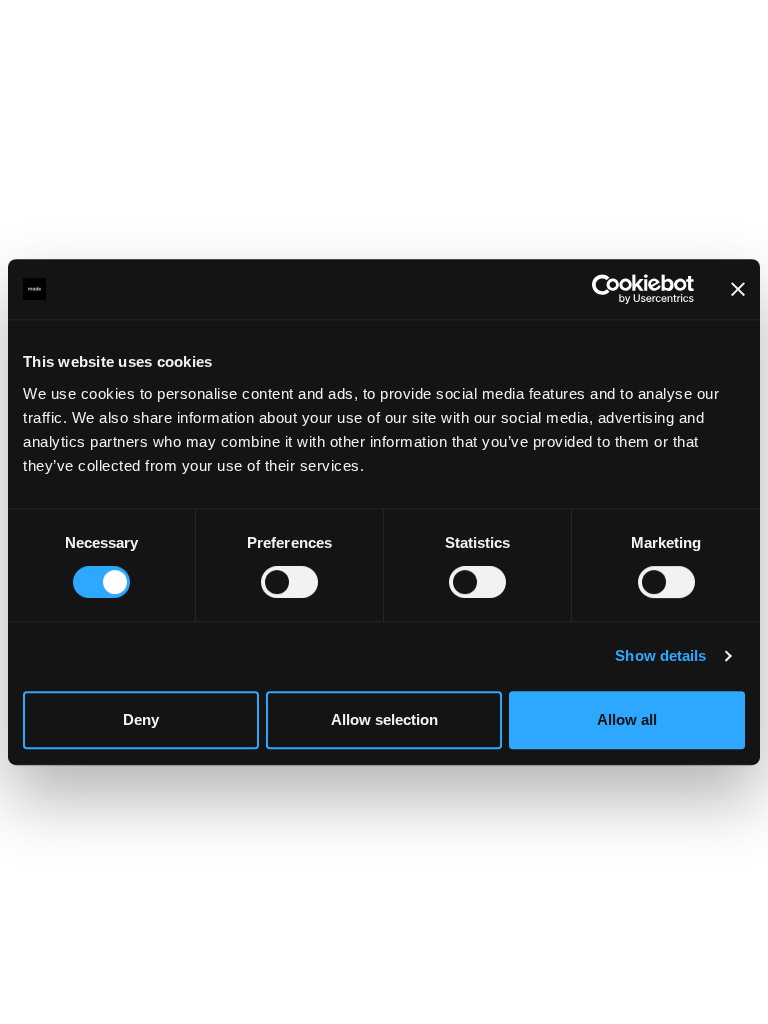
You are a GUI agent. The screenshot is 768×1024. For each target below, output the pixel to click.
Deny (141, 719)
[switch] (289, 582)
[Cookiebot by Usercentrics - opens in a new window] (606, 289)
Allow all (627, 719)
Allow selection (384, 719)
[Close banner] (738, 289)
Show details (660, 655)
